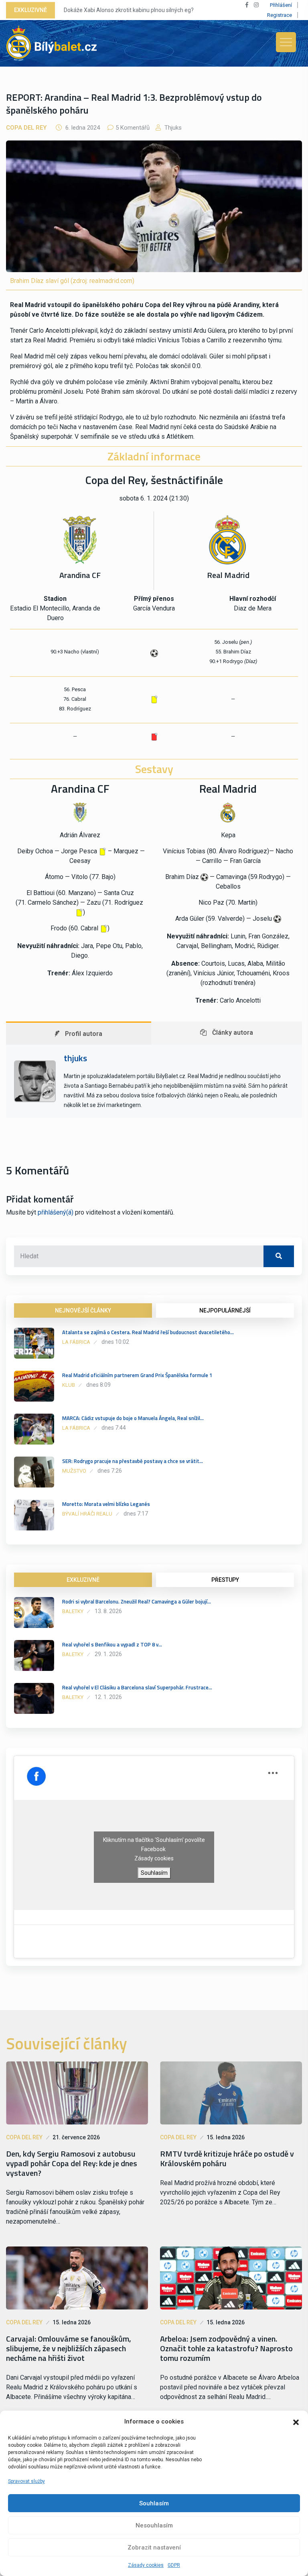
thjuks (172, 128)
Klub (69, 1385)
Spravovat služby (26, 2481)
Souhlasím (154, 2503)
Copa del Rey (26, 128)
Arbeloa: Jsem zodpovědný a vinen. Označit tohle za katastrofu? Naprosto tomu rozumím (226, 2348)
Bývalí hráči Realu (87, 1514)
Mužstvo (74, 1471)
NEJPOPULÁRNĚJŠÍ (225, 1310)
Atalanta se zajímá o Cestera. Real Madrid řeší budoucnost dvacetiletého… (148, 1332)
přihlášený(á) (56, 1212)
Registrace (280, 15)
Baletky (73, 1611)
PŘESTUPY (225, 1580)
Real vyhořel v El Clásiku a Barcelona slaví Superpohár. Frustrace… (137, 1687)
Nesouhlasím (154, 2525)
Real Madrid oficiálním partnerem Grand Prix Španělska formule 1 (137, 1375)
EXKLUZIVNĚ (83, 1580)
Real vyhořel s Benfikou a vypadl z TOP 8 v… (112, 1644)
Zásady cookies (146, 2565)
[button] (296, 2421)
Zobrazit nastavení (154, 2548)
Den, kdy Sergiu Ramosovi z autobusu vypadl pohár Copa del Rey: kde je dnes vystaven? (72, 2163)
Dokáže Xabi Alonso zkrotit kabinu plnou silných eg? (129, 10)
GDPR (174, 2565)
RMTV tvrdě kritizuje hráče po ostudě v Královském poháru (227, 2159)
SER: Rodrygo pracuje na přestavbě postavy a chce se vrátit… (133, 1461)
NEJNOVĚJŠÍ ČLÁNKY (83, 1310)
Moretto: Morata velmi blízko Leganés (106, 1504)
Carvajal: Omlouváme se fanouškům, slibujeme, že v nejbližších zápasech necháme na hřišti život (69, 2348)
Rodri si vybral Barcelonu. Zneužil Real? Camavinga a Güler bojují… (137, 1601)
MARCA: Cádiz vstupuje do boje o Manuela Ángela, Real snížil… (133, 1418)
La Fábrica (76, 1342)
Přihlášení (281, 5)
